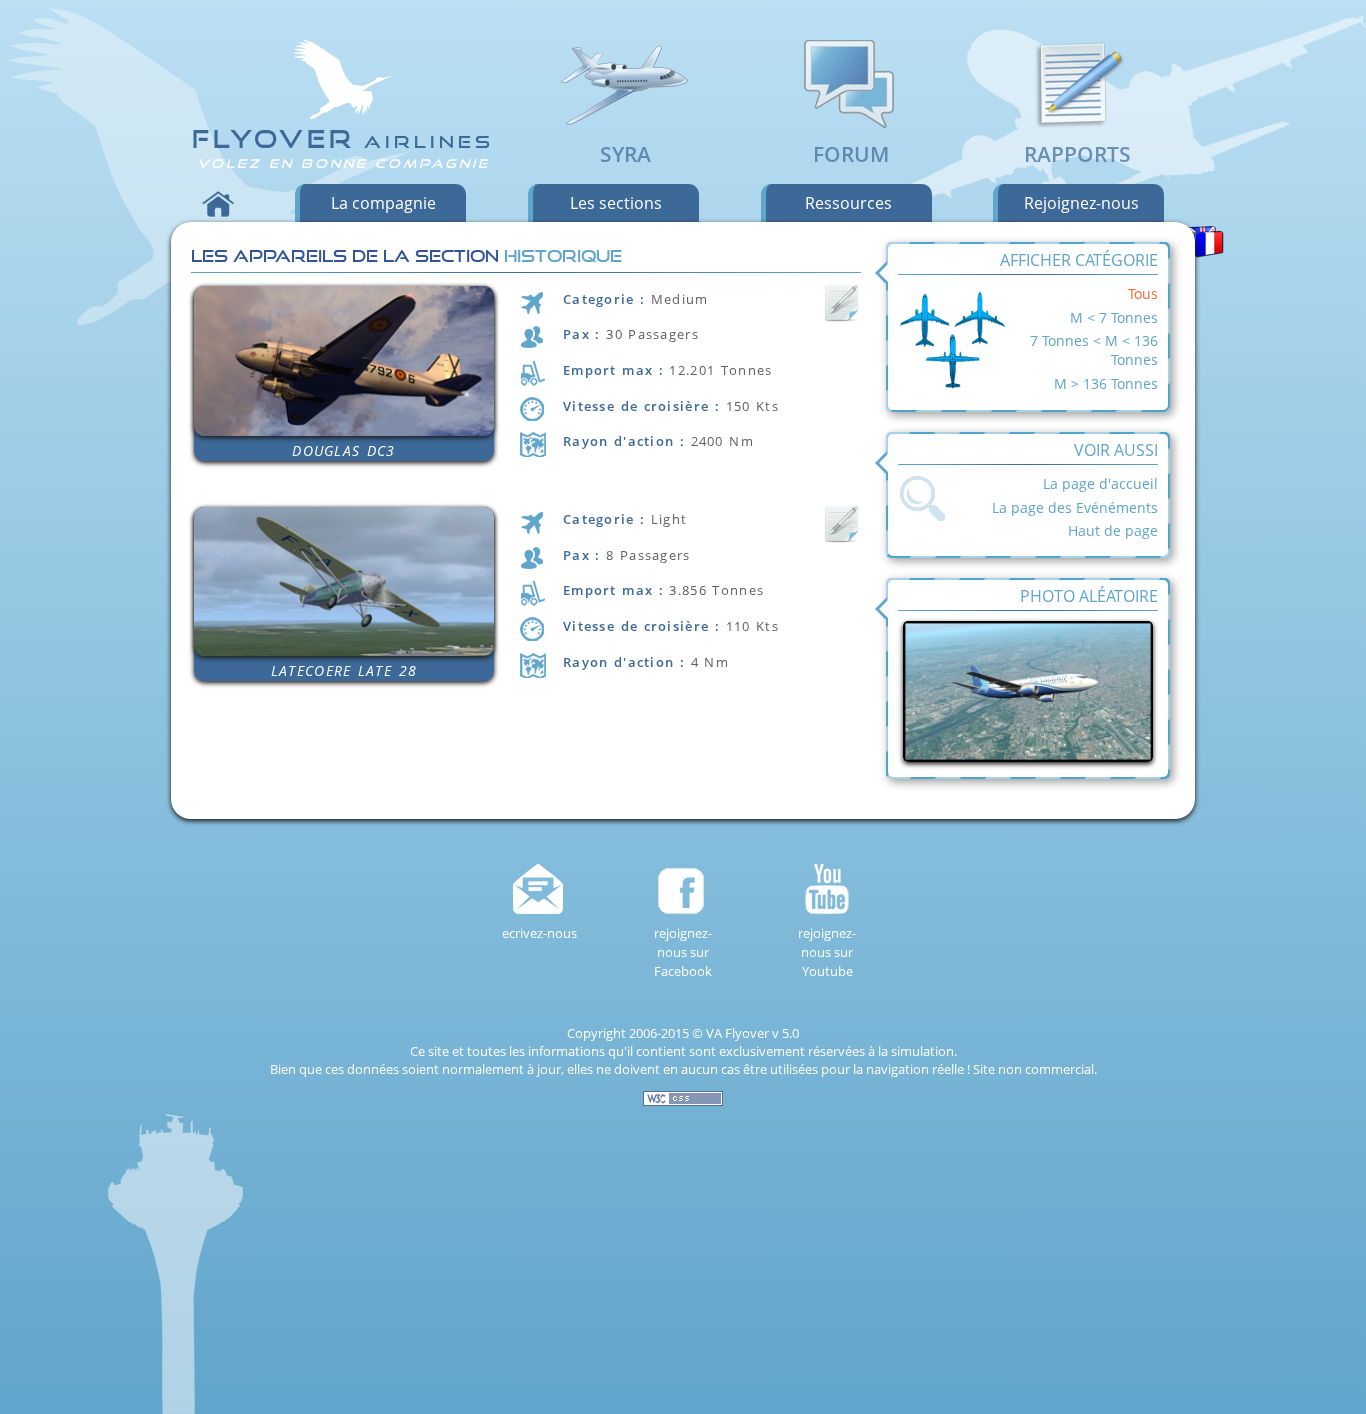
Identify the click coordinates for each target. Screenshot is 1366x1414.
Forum (851, 154)
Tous (1143, 293)
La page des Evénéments (1075, 507)
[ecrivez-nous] (539, 889)
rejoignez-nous (1081, 203)
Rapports (1077, 154)
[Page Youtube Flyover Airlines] (827, 889)
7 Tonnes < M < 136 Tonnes (1094, 350)
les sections (616, 203)
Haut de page (1113, 530)
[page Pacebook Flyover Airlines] (683, 889)
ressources (848, 203)
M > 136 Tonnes (1106, 383)
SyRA (625, 154)
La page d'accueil (1100, 483)
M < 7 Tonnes (1114, 317)
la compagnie (383, 203)
